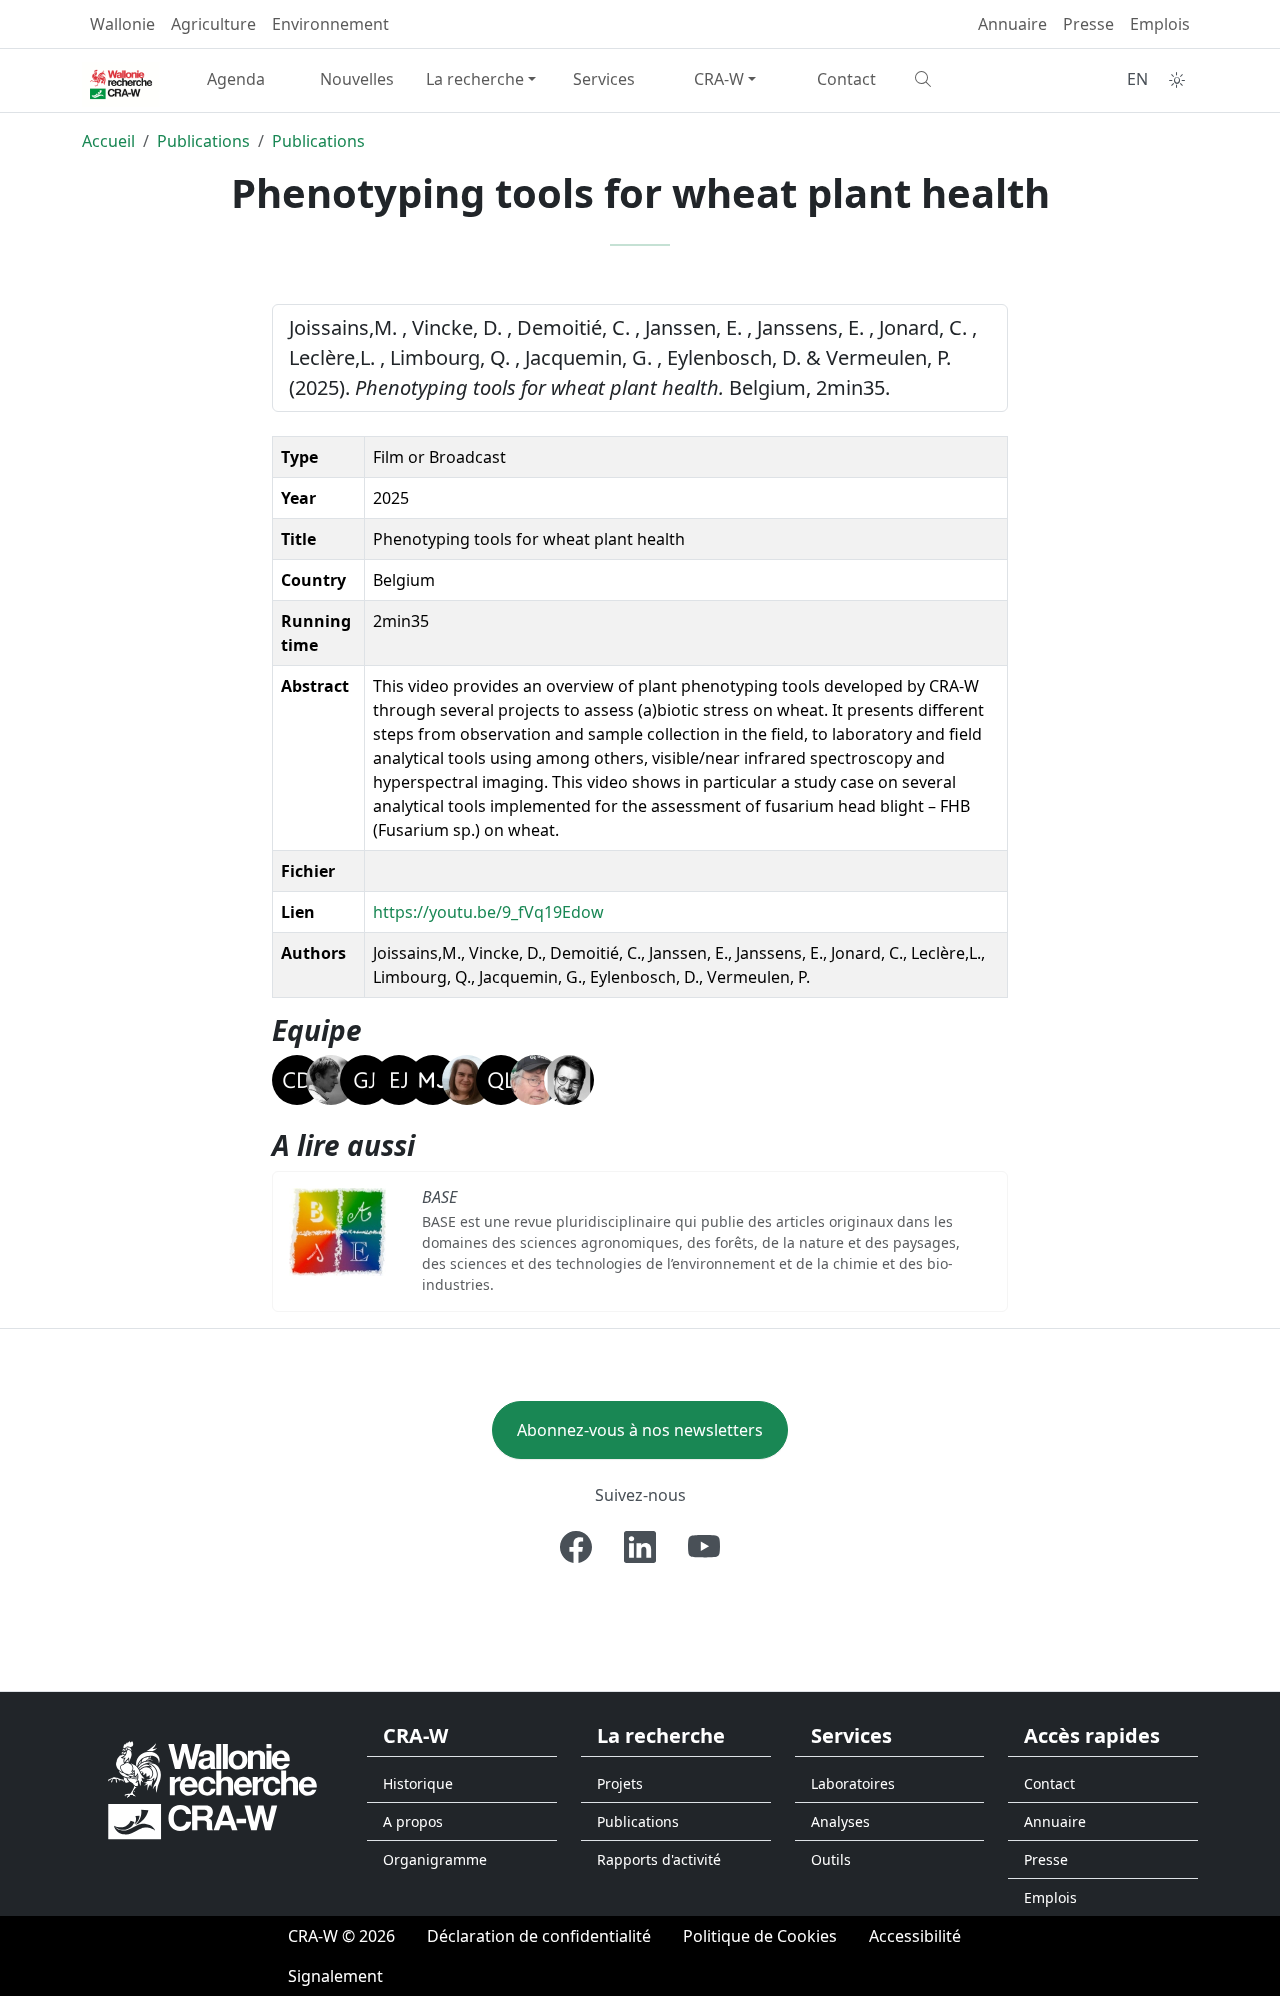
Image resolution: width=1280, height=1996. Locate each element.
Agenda (236, 79)
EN (1137, 79)
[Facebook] (576, 1547)
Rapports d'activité (659, 1859)
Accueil (108, 141)
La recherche (475, 79)
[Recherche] (967, 79)
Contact (846, 79)
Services (604, 79)
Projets (620, 1783)
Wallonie (122, 24)
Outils (831, 1859)
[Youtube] (704, 1547)
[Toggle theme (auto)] (1177, 80)
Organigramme (435, 1859)
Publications (203, 141)
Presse (1088, 24)
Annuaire (1012, 24)
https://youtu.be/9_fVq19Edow (488, 912)
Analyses (840, 1821)
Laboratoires (853, 1783)
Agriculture (213, 24)
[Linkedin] (640, 1547)
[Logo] (212, 1788)
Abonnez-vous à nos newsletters (640, 1430)
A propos (413, 1821)
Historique (418, 1783)
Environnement (330, 24)
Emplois (1160, 24)
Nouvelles (357, 79)
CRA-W (719, 79)
